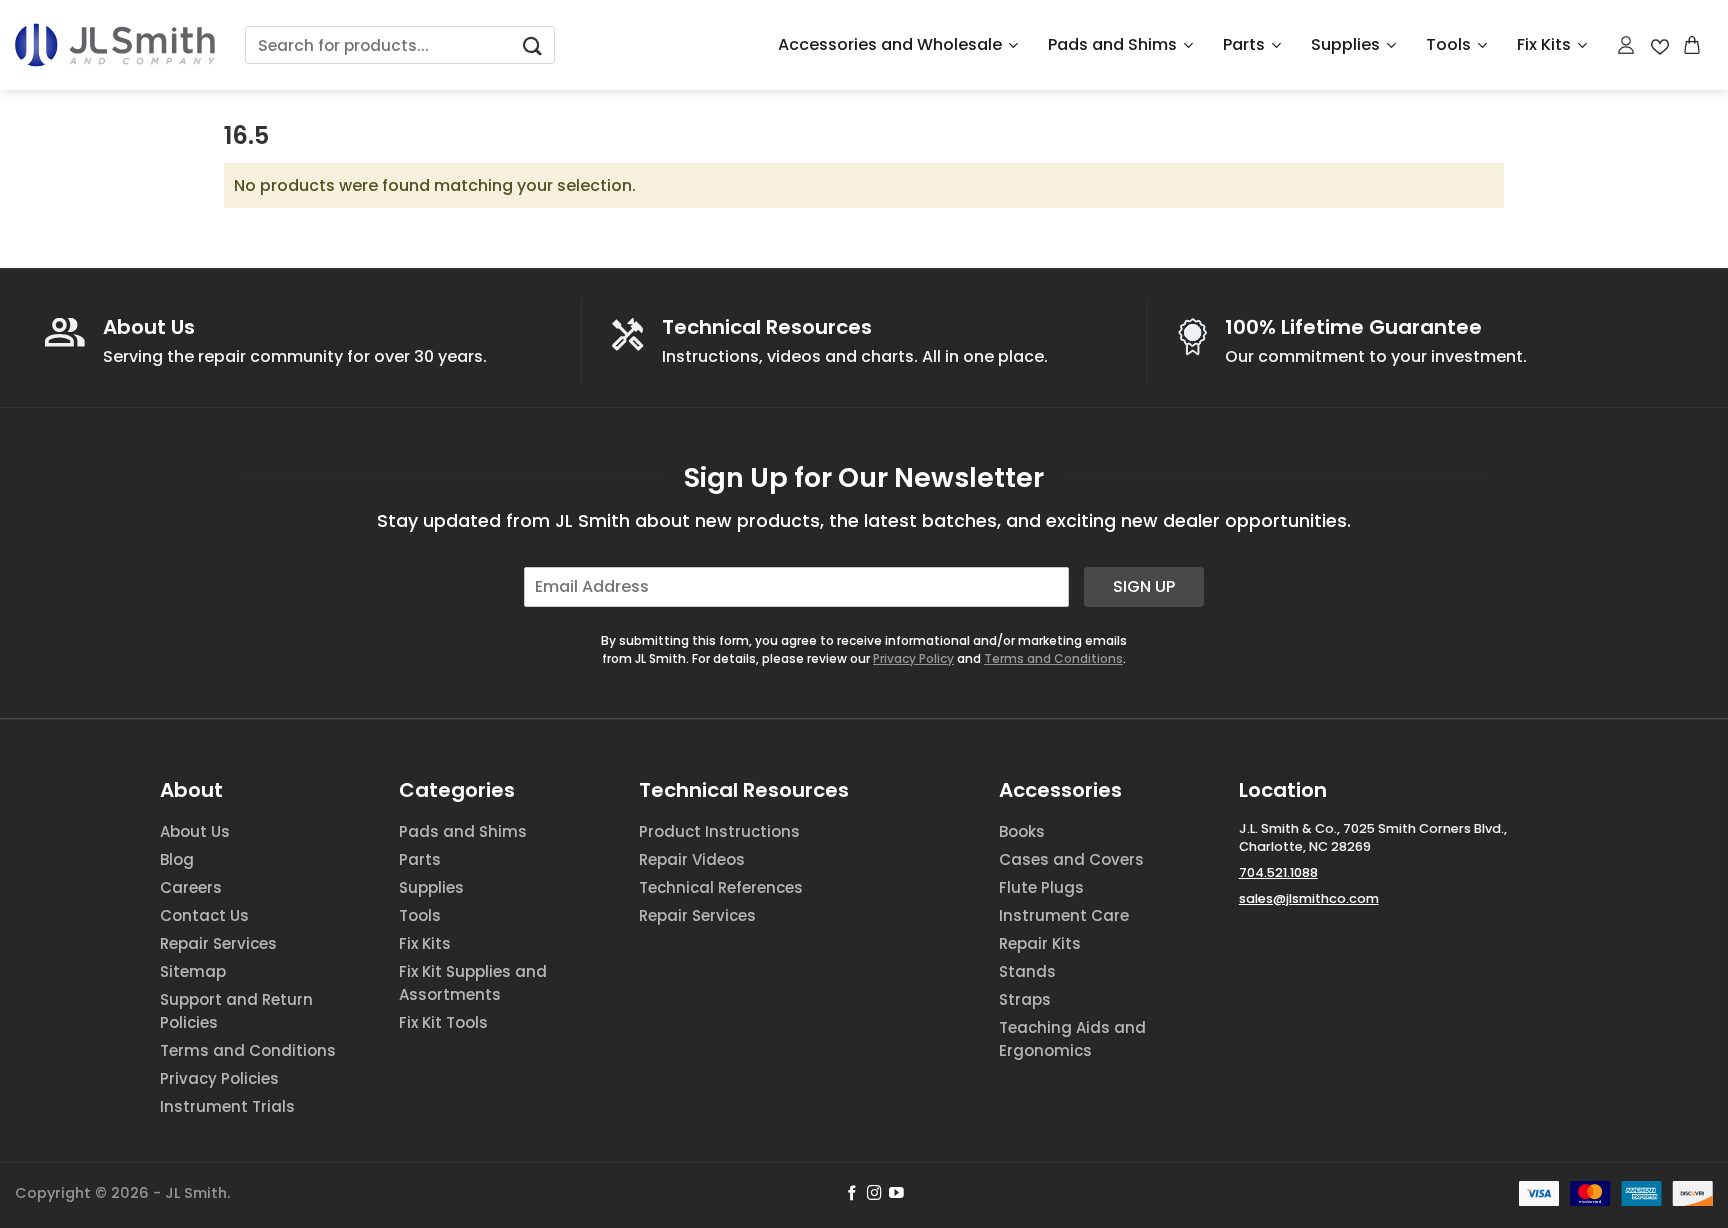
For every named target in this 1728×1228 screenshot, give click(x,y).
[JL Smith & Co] (115, 44)
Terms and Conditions (1053, 658)
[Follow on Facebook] (852, 1194)
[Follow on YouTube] (896, 1194)
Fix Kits (1544, 44)
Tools (1448, 44)
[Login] (1627, 45)
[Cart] (1693, 45)
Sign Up (1144, 586)
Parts (1244, 44)
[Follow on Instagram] (874, 1194)
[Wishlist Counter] (1660, 45)
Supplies (1345, 44)
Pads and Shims (1112, 44)
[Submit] (532, 45)
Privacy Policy (913, 658)
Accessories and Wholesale (890, 44)
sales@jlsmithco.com (1309, 898)
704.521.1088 (1278, 872)
